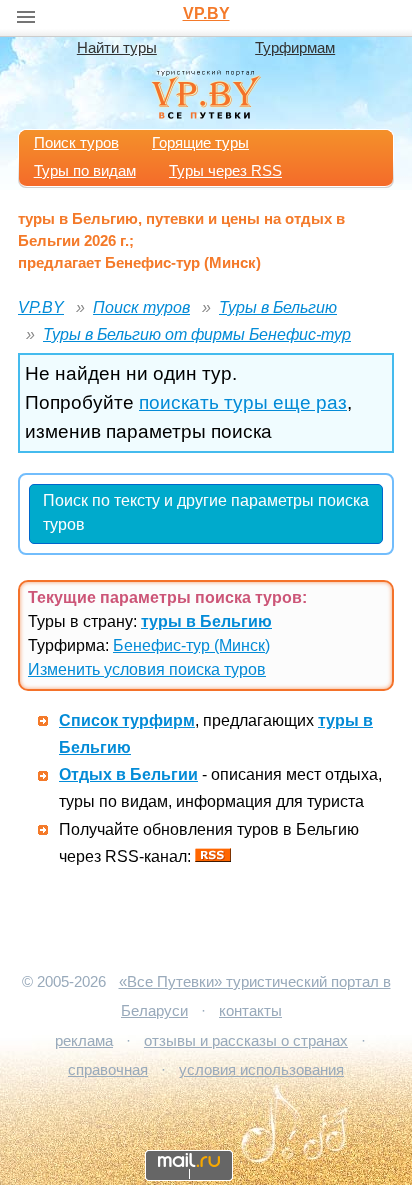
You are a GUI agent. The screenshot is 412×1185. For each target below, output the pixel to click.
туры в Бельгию (206, 621)
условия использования (261, 1070)
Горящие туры (200, 143)
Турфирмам (295, 48)
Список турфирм (127, 720)
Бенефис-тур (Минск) (191, 645)
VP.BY (206, 13)
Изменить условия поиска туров (147, 669)
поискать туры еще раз (243, 402)
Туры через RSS (225, 171)
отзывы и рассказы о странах (246, 1041)
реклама (84, 1041)
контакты (250, 1011)
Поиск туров (76, 143)
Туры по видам (85, 171)
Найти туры (117, 48)
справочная (108, 1070)
